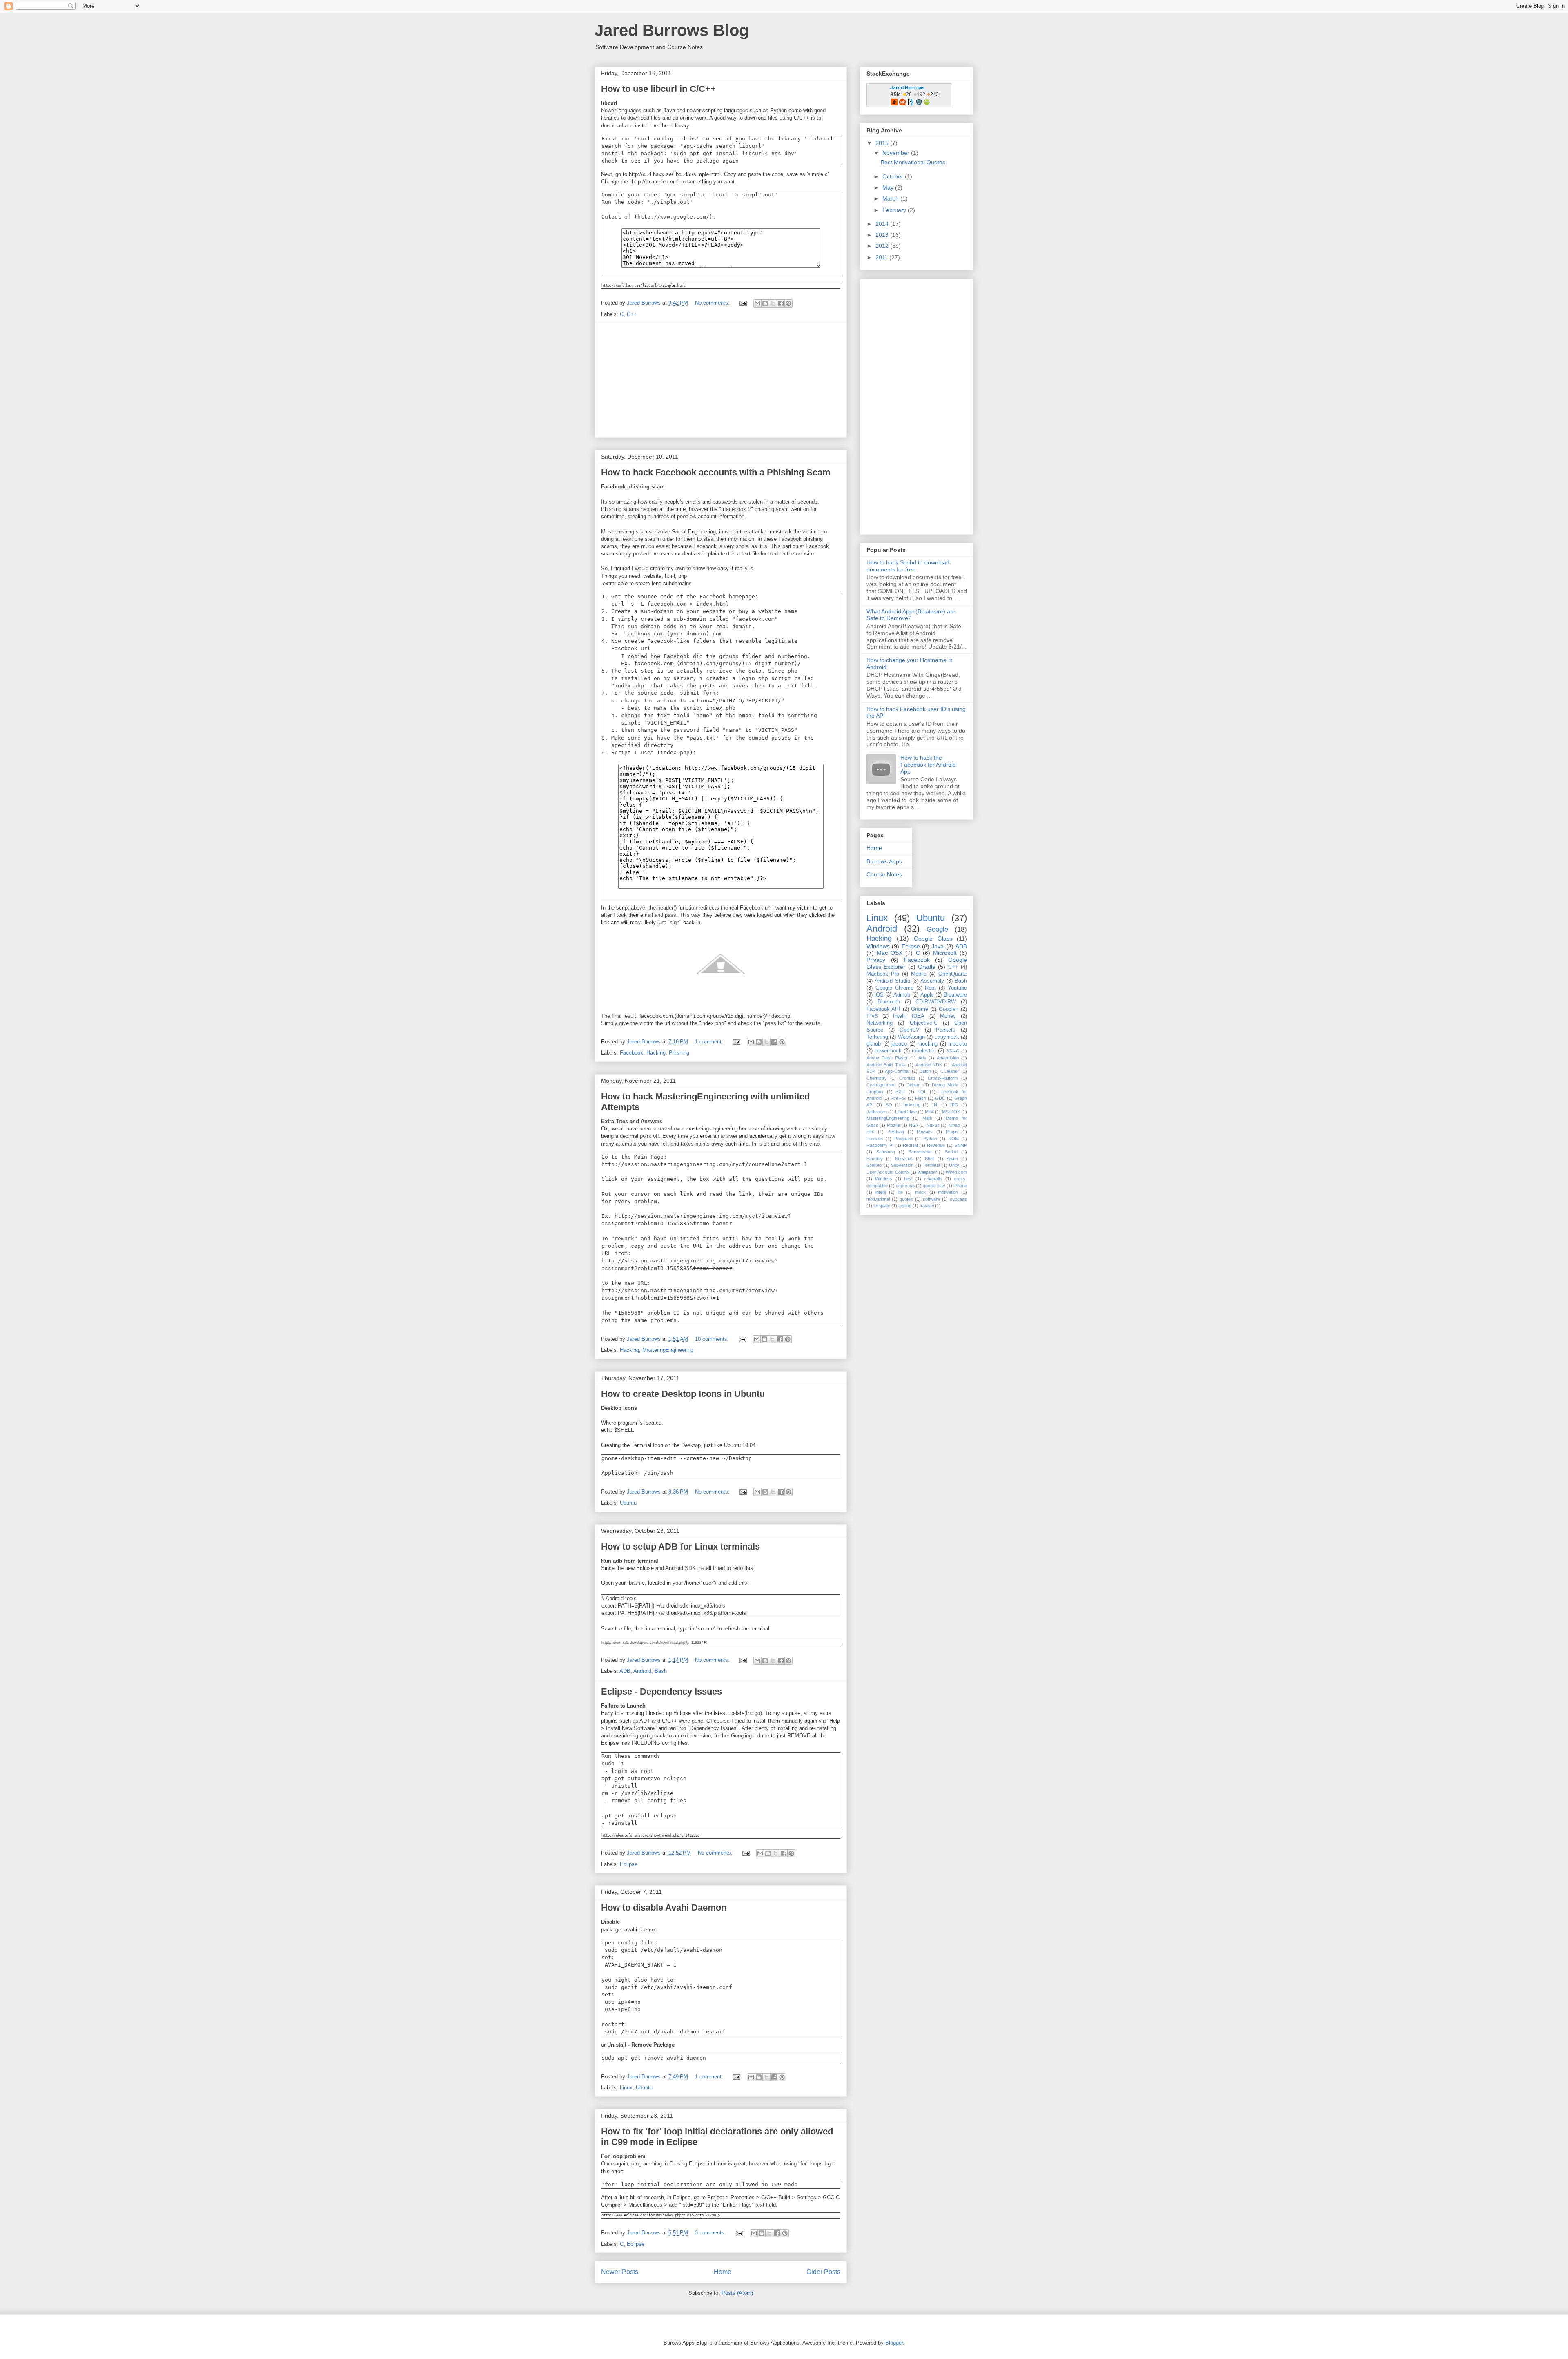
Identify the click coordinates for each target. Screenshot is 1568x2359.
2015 (883, 143)
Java (938, 946)
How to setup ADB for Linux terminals (680, 1546)
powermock (888, 1051)
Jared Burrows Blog (672, 30)
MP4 (929, 1112)
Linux (626, 2088)
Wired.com (956, 1172)
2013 (883, 235)
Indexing (912, 1105)
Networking (880, 1023)
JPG (954, 1105)
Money (948, 1016)
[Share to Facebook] (781, 303)
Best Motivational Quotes (913, 162)
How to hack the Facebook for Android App (928, 765)
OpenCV (910, 1030)
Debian (913, 1085)
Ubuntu (628, 1503)
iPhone (960, 1186)
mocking (928, 1044)
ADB (625, 1671)
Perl (870, 1132)
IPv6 (872, 1016)
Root (930, 988)
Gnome (920, 1009)
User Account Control (888, 1172)
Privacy (876, 960)
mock (921, 1192)
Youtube (957, 988)
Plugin (952, 1132)
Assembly (932, 981)
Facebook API (883, 1009)
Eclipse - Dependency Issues (661, 1691)
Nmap (954, 1125)
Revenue (936, 1145)
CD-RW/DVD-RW (936, 1002)
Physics (925, 1132)
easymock (947, 1037)
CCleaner (950, 1071)
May (889, 187)
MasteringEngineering (668, 1350)
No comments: (713, 303)
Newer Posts (620, 2272)
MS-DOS (951, 1112)
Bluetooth (889, 1002)
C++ (632, 314)
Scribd (951, 1152)
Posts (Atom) (737, 2293)
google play (934, 1186)
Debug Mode (945, 1085)
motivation (948, 1192)
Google (937, 929)
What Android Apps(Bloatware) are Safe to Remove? (911, 615)
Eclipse (629, 1864)
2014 (883, 224)
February (895, 210)
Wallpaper (927, 1172)
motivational (878, 1199)
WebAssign (911, 1037)
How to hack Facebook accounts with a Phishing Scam (716, 472)
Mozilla (894, 1125)
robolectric (924, 1051)
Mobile (919, 974)
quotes (906, 1199)
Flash (921, 1098)
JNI (935, 1105)
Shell (930, 1159)
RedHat (910, 1145)
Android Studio (892, 981)
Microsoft (945, 953)
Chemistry (877, 1078)
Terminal (931, 1165)
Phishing (679, 1053)
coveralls (933, 1179)
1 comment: (710, 1042)
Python (930, 1139)
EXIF (900, 1092)
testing (905, 1206)
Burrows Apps (884, 861)
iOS (879, 995)
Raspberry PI (880, 1145)
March (891, 198)
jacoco (899, 1044)
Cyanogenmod (881, 1085)
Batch (925, 1071)
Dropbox (875, 1092)
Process (875, 1139)
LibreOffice (906, 1112)
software (931, 1199)
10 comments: (713, 1339)
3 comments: (711, 2233)
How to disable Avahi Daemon (664, 1907)
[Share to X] (773, 303)
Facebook (631, 1053)
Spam (952, 1159)
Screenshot (920, 1152)
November (897, 153)
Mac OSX (890, 953)
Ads (922, 1058)
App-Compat (897, 1071)
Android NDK (929, 1065)
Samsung (886, 1152)
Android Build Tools (886, 1065)
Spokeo (874, 1165)
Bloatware (955, 995)
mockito (958, 1044)
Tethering (877, 1037)
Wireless (884, 1179)
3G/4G (953, 1051)
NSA (913, 1125)
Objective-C (924, 1023)
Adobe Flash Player (887, 1058)
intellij (881, 1192)
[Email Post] (743, 303)
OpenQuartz (953, 974)
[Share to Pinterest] (788, 303)
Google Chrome (894, 988)
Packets (946, 1030)
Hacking (656, 1053)
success (958, 1199)
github (874, 1044)
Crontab (907, 1078)
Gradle (927, 967)
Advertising (948, 1058)
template (882, 1206)
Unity (954, 1165)
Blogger (894, 2343)
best (908, 1179)
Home (723, 2272)
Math (927, 1118)
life (900, 1192)
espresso (905, 1186)
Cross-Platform (943, 1078)
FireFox (898, 1098)
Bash (661, 1671)
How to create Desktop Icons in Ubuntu (683, 1394)
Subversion (902, 1165)
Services (904, 1159)
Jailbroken (877, 1112)
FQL (922, 1092)
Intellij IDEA (909, 1016)
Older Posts (823, 2272)
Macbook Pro (883, 974)
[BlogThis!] (765, 303)
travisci (927, 1206)
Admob (902, 995)
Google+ (949, 1009)
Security (875, 1159)
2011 (882, 257)
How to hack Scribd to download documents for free (908, 566)
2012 (883, 246)
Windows (878, 946)
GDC (940, 1098)
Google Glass (933, 939)
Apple (927, 995)
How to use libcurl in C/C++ (658, 89)
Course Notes (884, 874)
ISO (888, 1105)
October (894, 176)
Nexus (933, 1125)
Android (642, 1671)
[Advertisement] (721, 380)
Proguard (903, 1139)
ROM (953, 1139)
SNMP (961, 1145)
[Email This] (757, 303)
